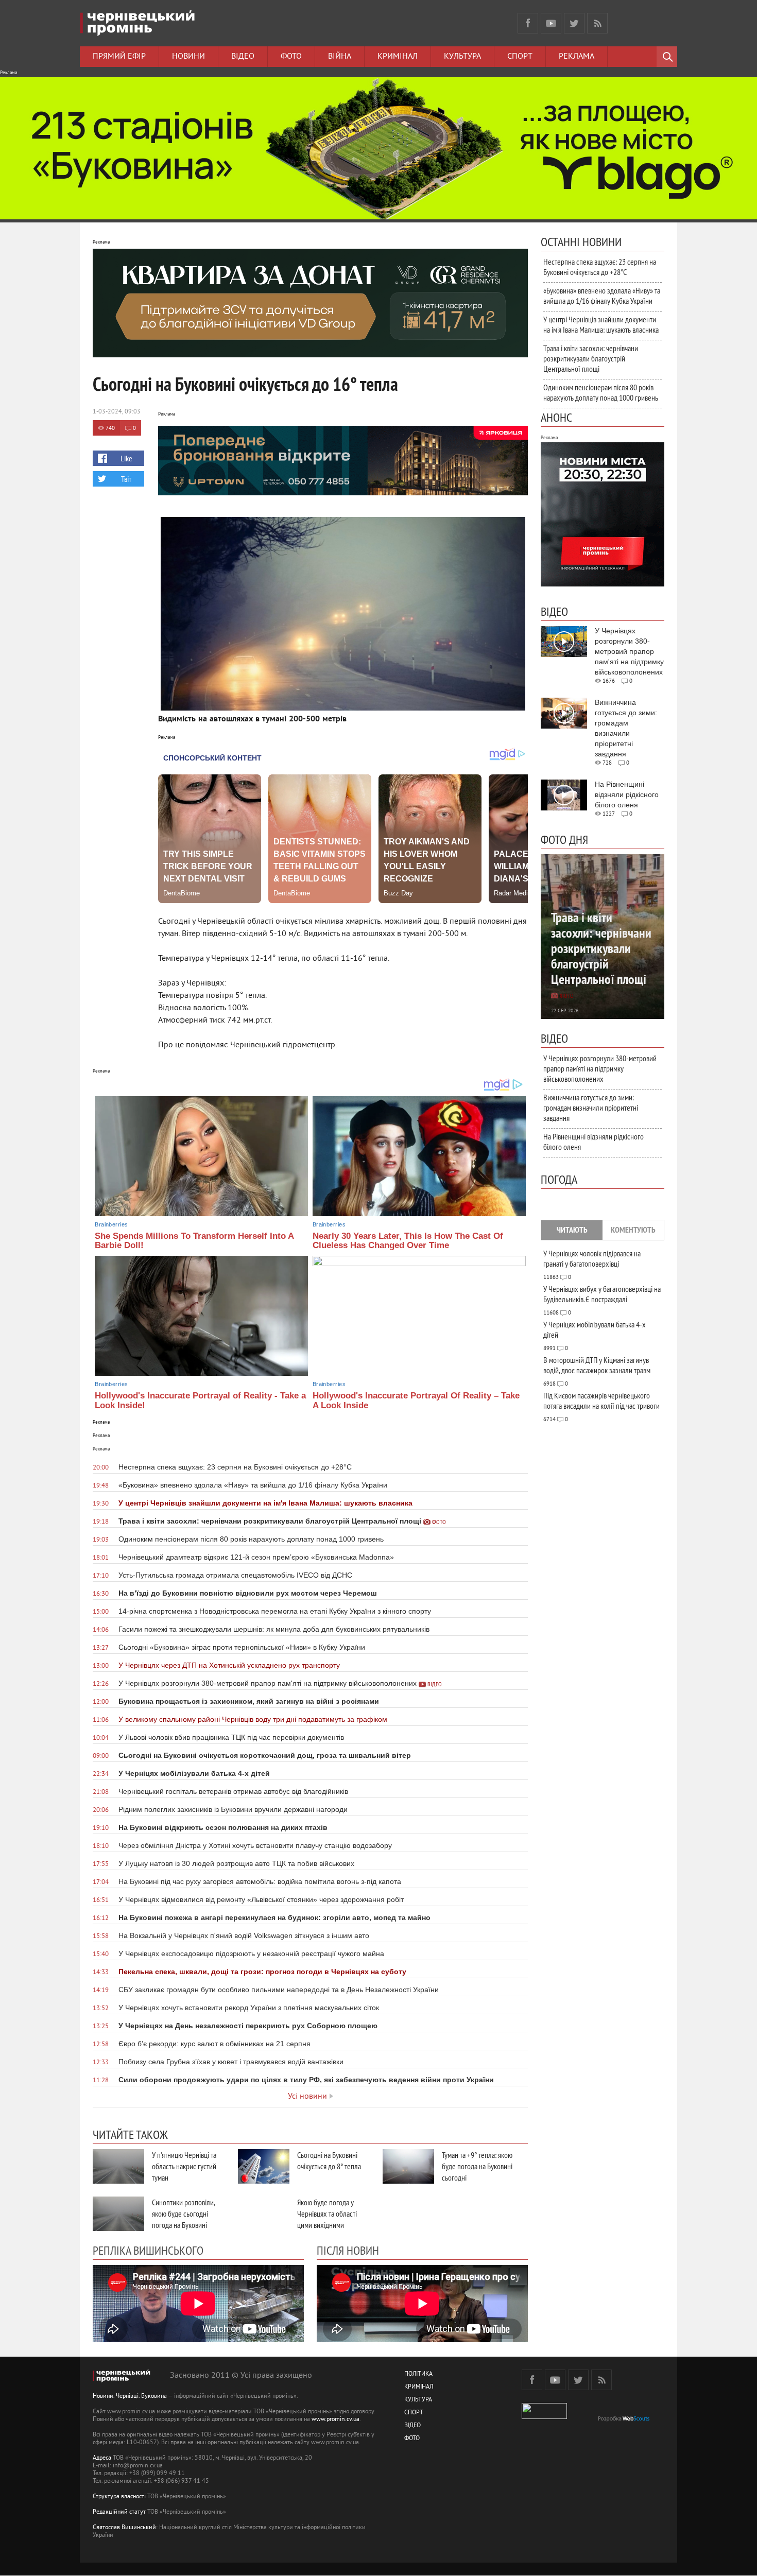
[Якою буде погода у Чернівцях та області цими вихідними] (264, 2214)
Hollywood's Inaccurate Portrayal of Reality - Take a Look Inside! (200, 1401)
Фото (291, 57)
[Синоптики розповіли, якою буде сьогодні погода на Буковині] (118, 2214)
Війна (340, 57)
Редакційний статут (119, 2512)
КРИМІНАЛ (419, 2387)
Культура (462, 57)
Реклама (577, 57)
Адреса (102, 2458)
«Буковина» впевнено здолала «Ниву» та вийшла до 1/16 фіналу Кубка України (602, 296)
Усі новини (307, 2097)
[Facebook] (528, 23)
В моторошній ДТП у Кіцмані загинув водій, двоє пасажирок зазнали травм (597, 1365)
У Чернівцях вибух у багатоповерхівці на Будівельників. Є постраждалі (602, 1294)
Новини (188, 57)
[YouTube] (551, 23)
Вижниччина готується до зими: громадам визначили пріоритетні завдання (591, 1108)
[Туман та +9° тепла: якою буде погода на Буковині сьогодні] (408, 2166)
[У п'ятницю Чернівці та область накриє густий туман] (118, 2166)
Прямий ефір (119, 57)
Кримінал (398, 57)
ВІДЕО (412, 2426)
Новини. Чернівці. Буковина (130, 2397)
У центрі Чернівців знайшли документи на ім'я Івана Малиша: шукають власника (601, 324)
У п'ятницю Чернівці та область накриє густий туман (184, 2166)
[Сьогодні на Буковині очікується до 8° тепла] (264, 2166)
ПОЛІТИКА (418, 2374)
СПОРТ (414, 2413)
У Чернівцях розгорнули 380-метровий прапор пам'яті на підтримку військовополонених (600, 1068)
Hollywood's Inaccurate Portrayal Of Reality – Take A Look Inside (416, 1401)
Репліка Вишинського (148, 2250)
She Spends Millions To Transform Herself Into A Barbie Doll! (194, 1241)
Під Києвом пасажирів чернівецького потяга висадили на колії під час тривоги (601, 1401)
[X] (574, 23)
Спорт (520, 57)
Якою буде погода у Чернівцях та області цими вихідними (327, 2214)
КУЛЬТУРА (418, 2400)
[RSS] (597, 23)
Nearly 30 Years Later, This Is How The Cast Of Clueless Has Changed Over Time (408, 1241)
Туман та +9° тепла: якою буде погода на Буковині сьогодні (477, 2166)
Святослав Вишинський (124, 2528)
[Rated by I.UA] (544, 2417)
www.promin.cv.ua (336, 2420)
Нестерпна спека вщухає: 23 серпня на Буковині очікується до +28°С (600, 267)
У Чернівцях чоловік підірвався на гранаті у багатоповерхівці (592, 1258)
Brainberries (111, 1224)
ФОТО (412, 2439)
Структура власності (119, 2497)
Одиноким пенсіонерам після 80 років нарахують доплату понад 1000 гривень (601, 392)
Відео (243, 57)
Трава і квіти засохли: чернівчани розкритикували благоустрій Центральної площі (591, 358)
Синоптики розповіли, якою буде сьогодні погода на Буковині (183, 2214)
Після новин (348, 2250)
